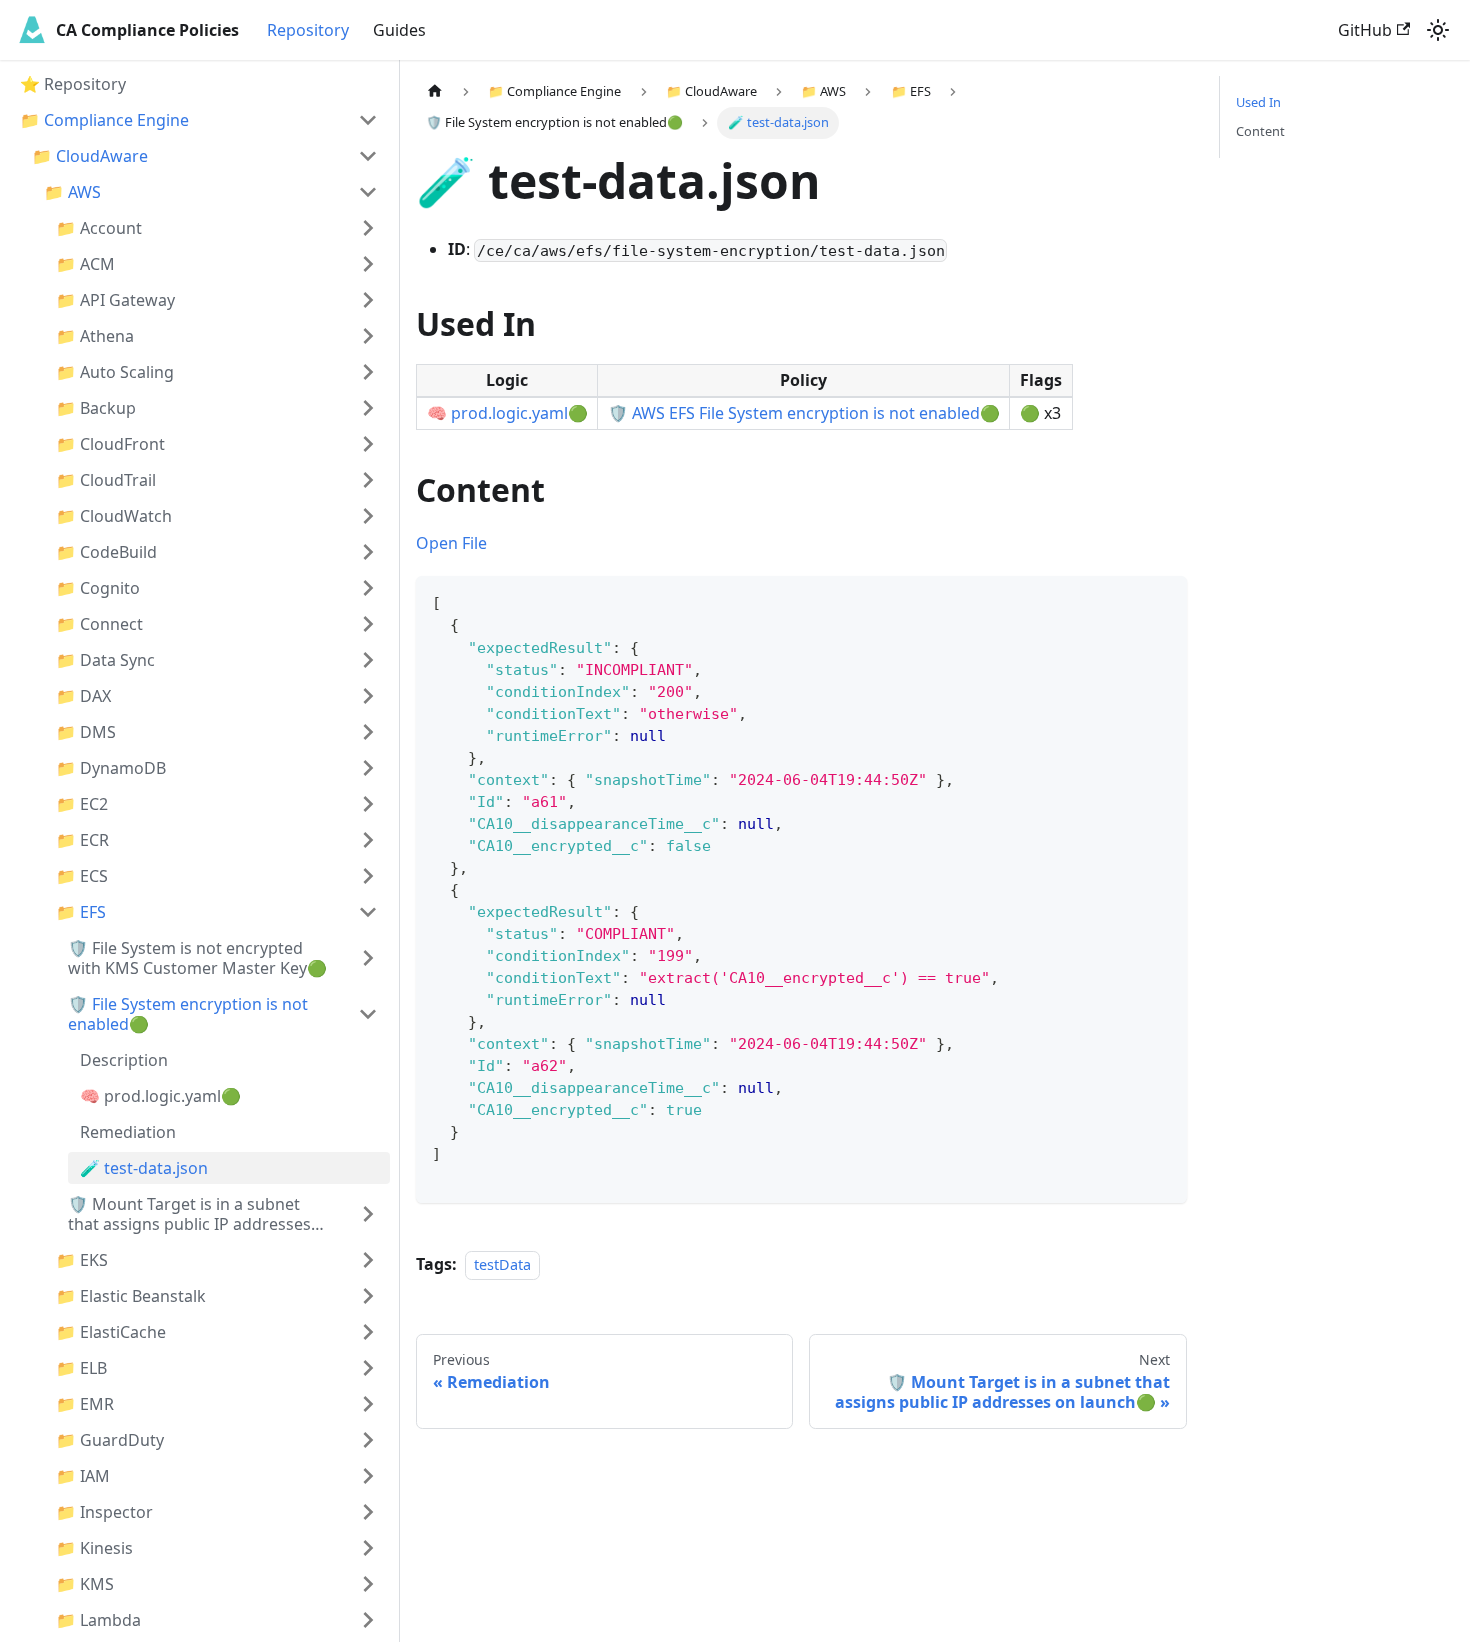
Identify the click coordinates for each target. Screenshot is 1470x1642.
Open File (451, 543)
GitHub (1365, 30)
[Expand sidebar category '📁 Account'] (368, 228)
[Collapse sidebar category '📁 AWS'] (368, 192)
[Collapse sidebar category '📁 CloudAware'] (368, 156)
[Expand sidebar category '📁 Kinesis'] (368, 1548)
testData (502, 1264)
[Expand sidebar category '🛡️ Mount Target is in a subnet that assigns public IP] (368, 1214)
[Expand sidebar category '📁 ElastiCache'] (368, 1332)
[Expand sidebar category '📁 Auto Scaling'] (368, 372)
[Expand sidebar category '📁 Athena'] (368, 336)
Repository (308, 30)
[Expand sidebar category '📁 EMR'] (368, 1404)
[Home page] (435, 91)
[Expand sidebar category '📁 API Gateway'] (368, 300)
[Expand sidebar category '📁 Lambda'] (368, 1620)
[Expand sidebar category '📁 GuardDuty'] (368, 1440)
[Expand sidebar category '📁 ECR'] (368, 840)
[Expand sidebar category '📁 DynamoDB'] (368, 768)
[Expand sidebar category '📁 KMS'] (368, 1584)
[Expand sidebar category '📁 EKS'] (368, 1260)
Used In (1258, 102)
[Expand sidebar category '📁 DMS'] (368, 732)
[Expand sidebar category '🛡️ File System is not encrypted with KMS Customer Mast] (368, 958)
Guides (399, 30)
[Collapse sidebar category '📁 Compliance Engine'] (368, 120)
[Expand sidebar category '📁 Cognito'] (368, 588)
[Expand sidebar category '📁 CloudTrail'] (368, 480)
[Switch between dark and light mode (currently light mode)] (1438, 30)
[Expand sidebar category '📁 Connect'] (368, 624)
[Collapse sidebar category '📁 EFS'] (368, 912)
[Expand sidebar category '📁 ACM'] (368, 264)
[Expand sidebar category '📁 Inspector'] (368, 1512)
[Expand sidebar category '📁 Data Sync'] (368, 660)
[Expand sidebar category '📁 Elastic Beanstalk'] (368, 1296)
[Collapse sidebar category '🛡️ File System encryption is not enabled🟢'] (368, 1014)
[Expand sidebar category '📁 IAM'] (368, 1476)
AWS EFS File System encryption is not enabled (806, 413)
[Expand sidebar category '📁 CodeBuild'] (368, 552)
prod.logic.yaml (509, 413)
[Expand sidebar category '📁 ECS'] (368, 876)
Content (1260, 131)
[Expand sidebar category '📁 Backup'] (368, 408)
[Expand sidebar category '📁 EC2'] (368, 804)
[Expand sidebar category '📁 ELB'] (368, 1368)
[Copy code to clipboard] (1162, 600)
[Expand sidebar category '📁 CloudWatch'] (368, 516)
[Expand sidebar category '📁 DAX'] (368, 696)
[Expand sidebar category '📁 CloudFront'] (368, 444)
